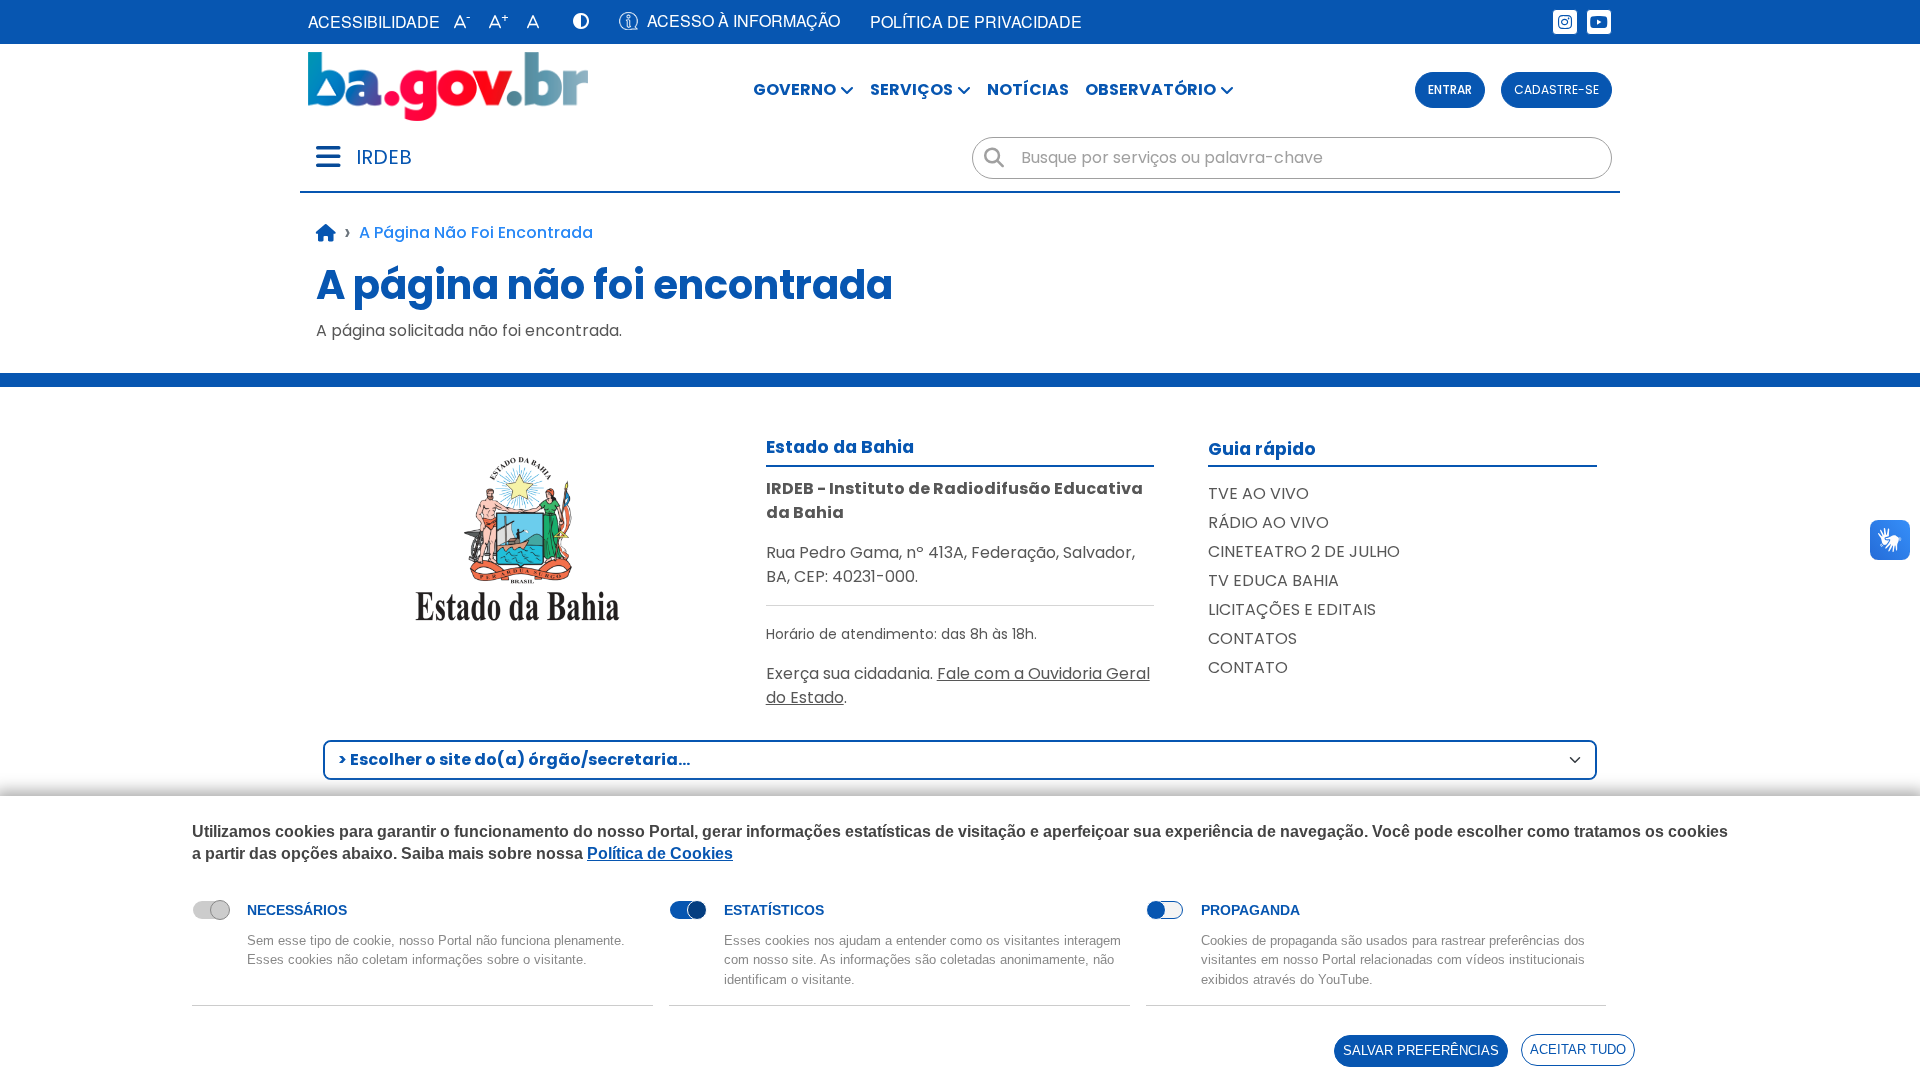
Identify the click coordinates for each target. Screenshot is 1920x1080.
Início (326, 233)
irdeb (384, 157)
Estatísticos (774, 910)
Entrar (1450, 89)
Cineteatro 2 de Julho (1304, 551)
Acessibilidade (374, 21)
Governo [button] (794, 89)
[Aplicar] (994, 158)
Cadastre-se (1556, 89)
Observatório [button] (1150, 89)
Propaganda (1250, 910)
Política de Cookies (660, 853)
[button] (457, 22)
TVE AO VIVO (1258, 493)
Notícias (1028, 89)
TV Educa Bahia (1273, 580)
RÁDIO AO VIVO (1268, 522)
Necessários (297, 910)
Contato (1248, 667)
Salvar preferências (1421, 1050)
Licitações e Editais (1292, 609)
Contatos (1252, 638)
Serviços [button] (911, 89)
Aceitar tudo (1578, 1049)
